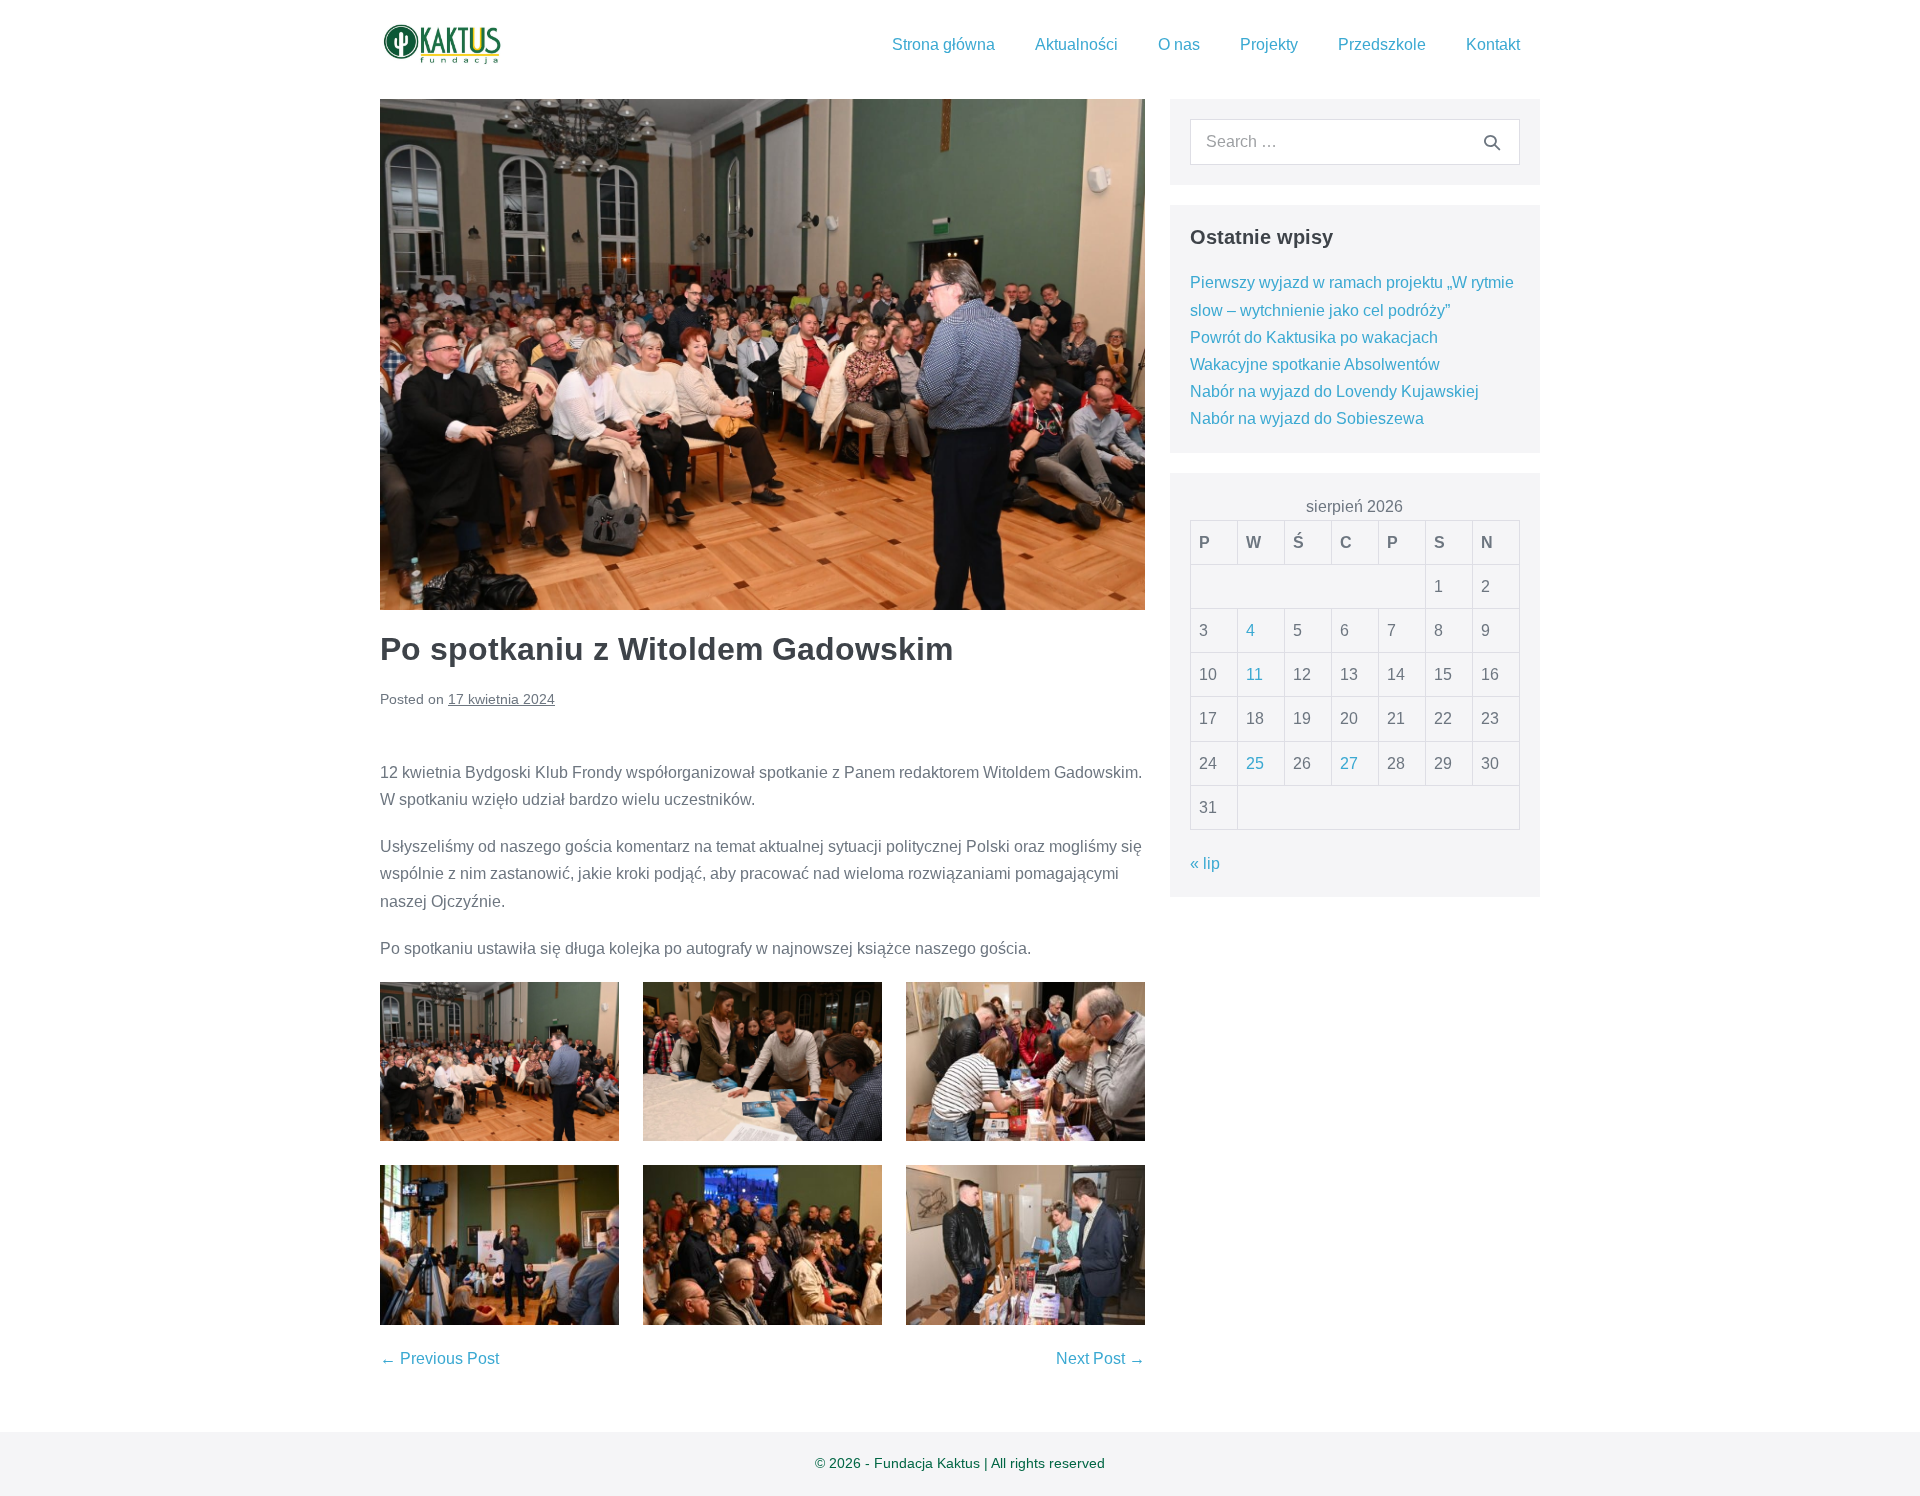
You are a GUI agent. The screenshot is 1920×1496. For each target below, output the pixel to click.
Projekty (1269, 44)
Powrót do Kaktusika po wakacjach (1314, 337)
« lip (1205, 863)
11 (1254, 674)
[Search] (1492, 142)
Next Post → (1100, 1358)
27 (1349, 763)
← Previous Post (439, 1358)
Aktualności (1076, 44)
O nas (1179, 44)
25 (1255, 763)
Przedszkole (1382, 44)
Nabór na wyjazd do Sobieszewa (1307, 418)
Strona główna (943, 44)
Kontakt (1493, 44)
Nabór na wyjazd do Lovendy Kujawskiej (1334, 391)
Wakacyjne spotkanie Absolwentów (1315, 364)
